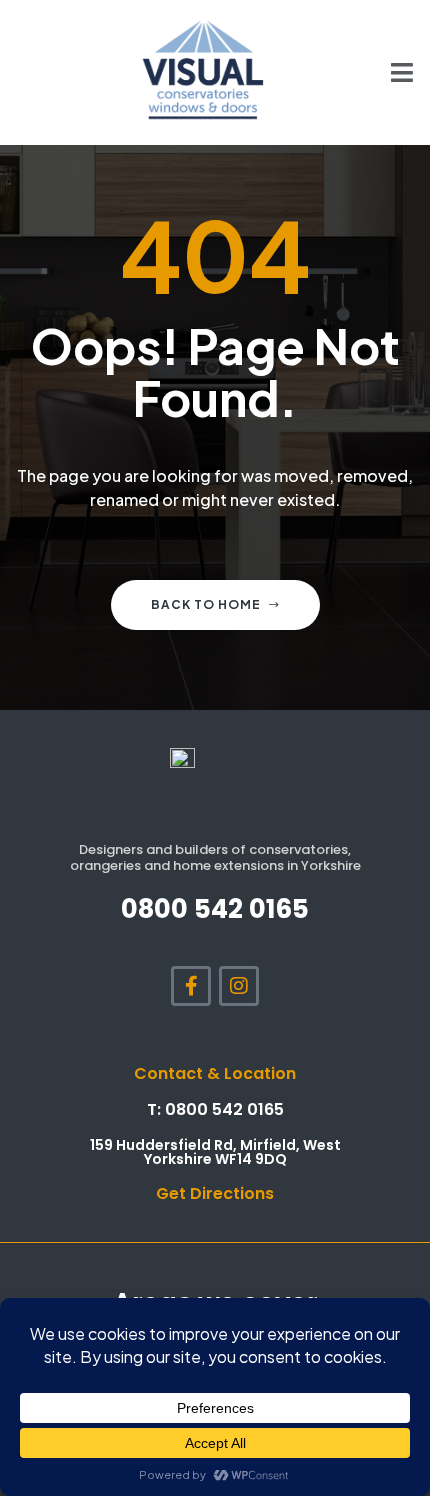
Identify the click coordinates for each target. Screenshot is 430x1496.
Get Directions (215, 1193)
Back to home (206, 604)
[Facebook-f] (191, 986)
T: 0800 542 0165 (215, 1109)
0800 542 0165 (215, 909)
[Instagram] (239, 986)
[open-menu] (391, 72)
